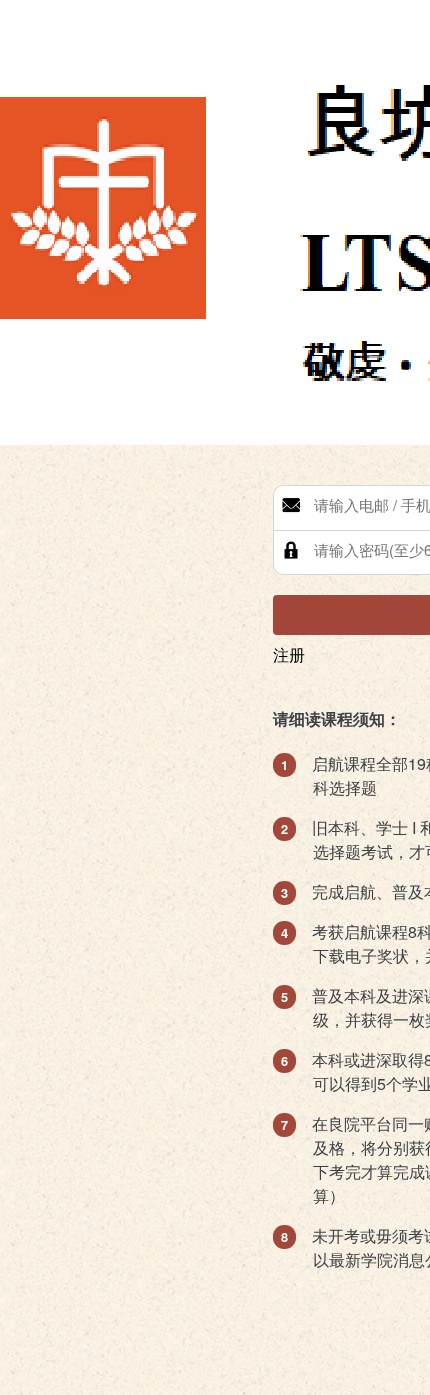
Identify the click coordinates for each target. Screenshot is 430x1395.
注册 (289, 654)
